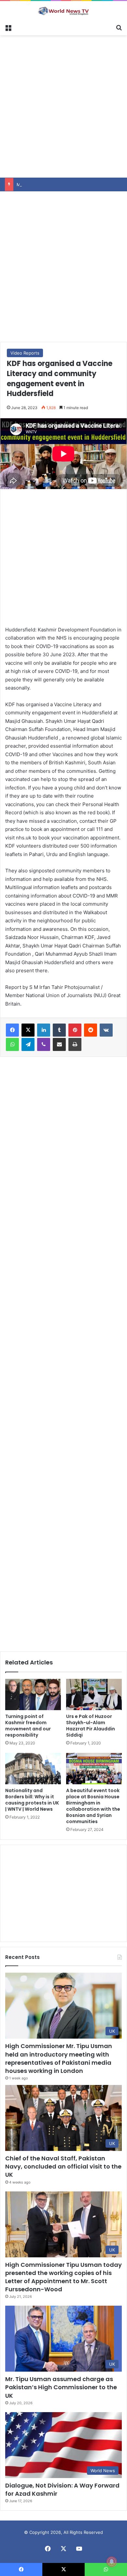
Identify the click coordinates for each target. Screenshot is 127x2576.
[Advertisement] (63, 105)
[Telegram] (28, 1044)
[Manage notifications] (112, 2562)
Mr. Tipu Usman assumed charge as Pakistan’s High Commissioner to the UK (61, 2387)
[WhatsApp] (12, 1044)
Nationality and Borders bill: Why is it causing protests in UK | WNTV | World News (32, 1800)
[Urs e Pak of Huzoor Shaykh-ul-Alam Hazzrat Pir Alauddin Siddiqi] (94, 1694)
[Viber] (44, 1044)
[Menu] (8, 27)
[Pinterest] (75, 1030)
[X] (28, 1030)
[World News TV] (63, 11)
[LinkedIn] (44, 1030)
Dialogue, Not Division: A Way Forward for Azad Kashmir (62, 2489)
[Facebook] (12, 1030)
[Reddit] (91, 1030)
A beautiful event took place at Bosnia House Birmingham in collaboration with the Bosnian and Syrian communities (93, 1806)
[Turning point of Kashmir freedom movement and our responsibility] (33, 1694)
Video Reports (25, 353)
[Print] (75, 1044)
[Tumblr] (59, 1030)
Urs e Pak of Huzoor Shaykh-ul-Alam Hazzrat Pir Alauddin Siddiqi (91, 1726)
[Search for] (119, 27)
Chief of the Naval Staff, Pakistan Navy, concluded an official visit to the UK (63, 2166)
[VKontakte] (106, 1030)
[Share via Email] (59, 1044)
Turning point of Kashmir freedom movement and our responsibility (28, 1726)
